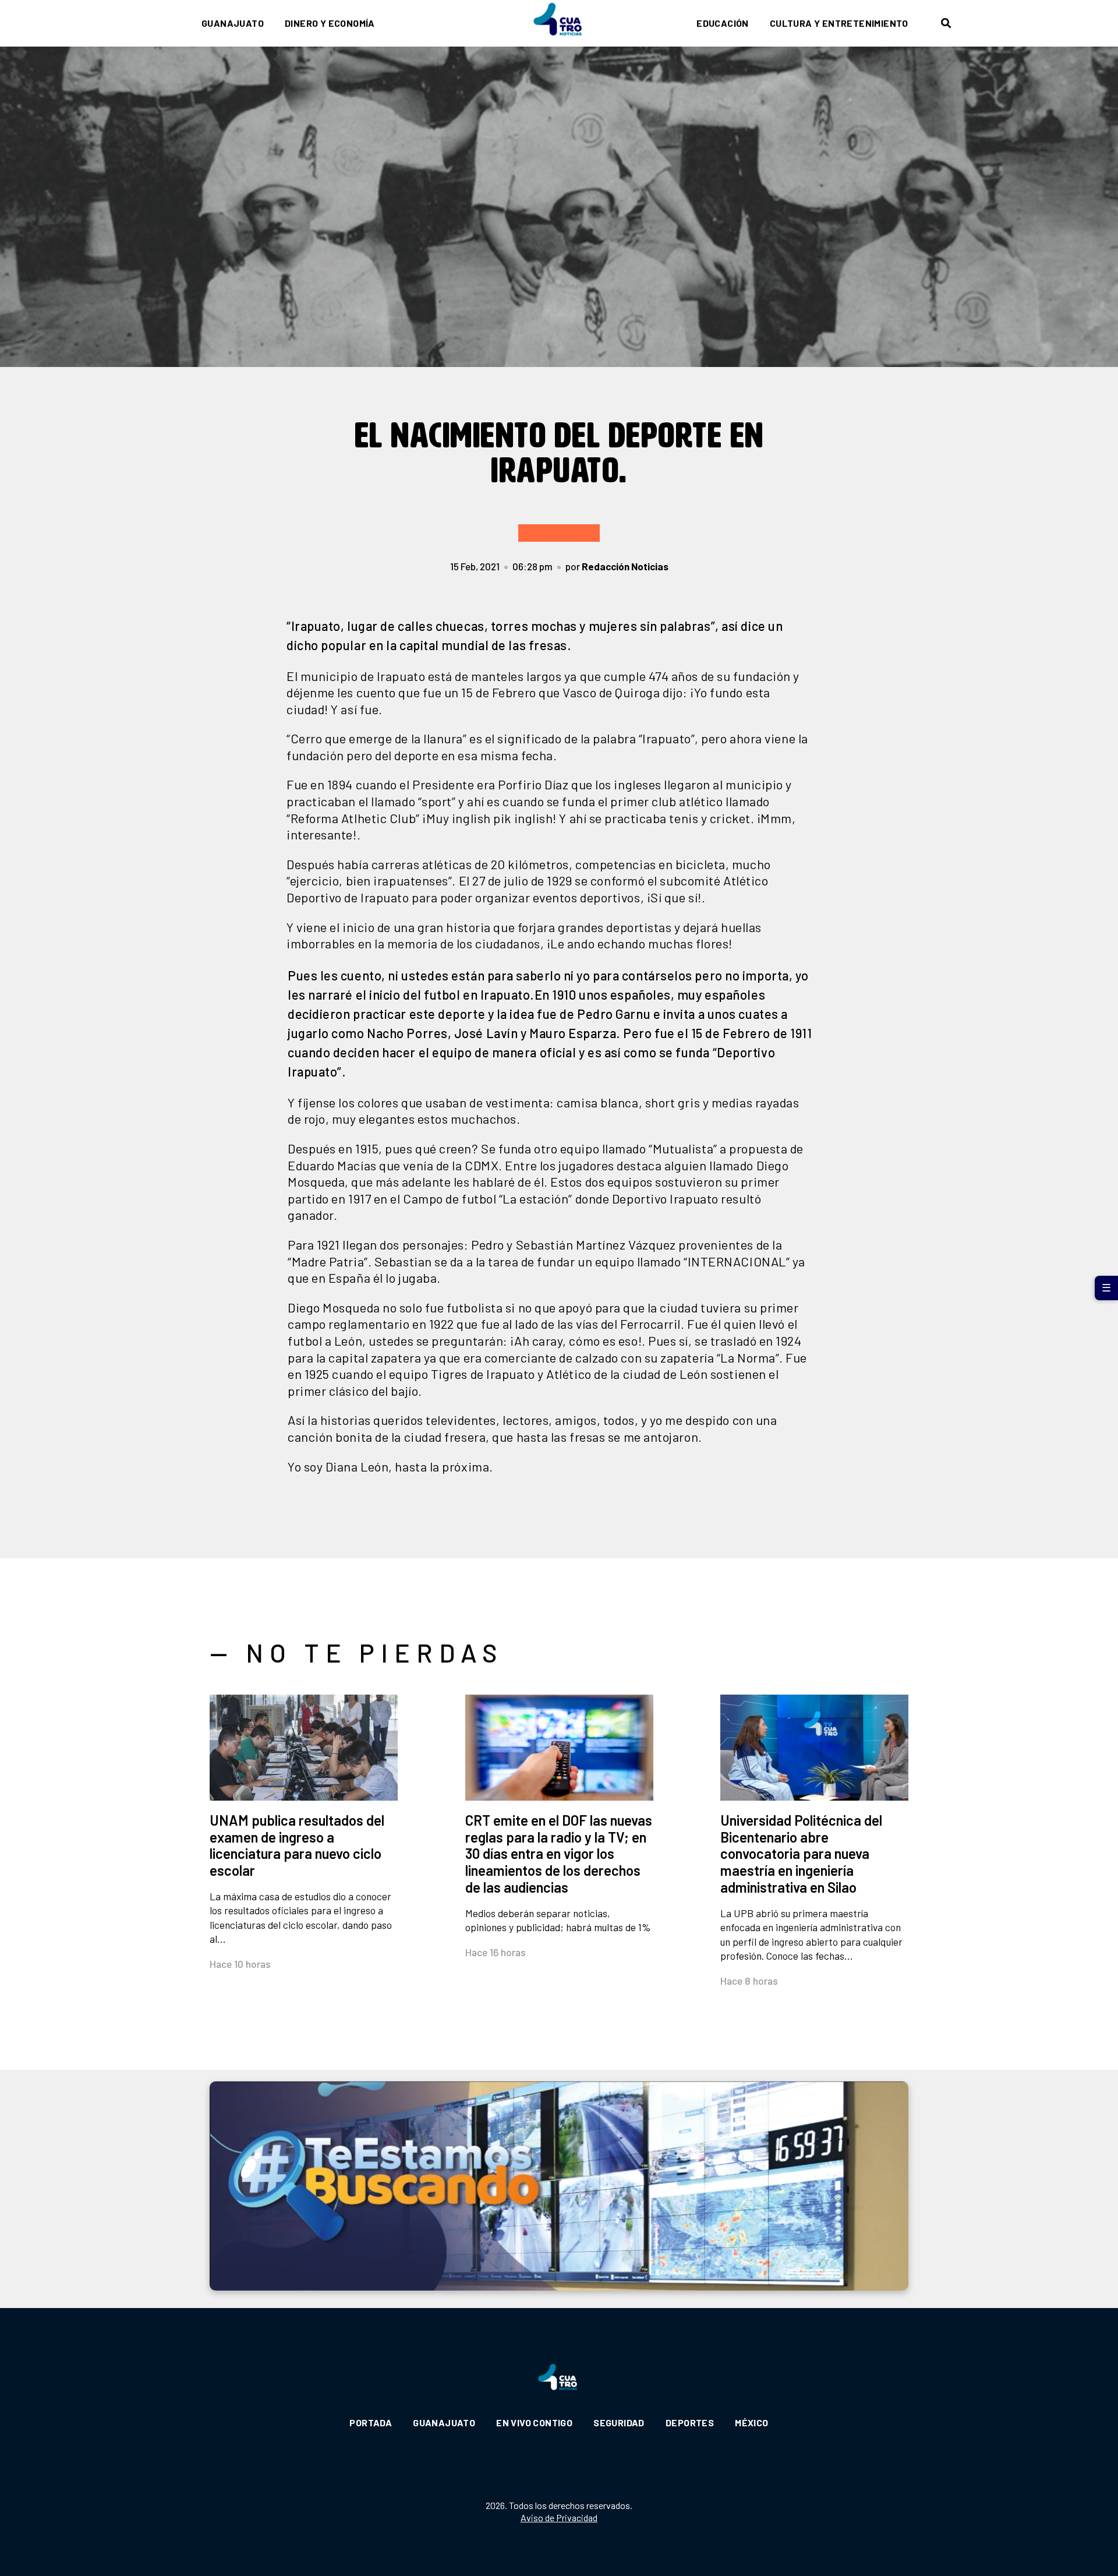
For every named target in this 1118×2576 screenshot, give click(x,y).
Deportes (690, 2423)
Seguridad (619, 2423)
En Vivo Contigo (534, 2423)
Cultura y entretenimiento (839, 23)
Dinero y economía (330, 23)
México (751, 2423)
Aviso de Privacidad (559, 2517)
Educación (723, 23)
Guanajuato (233, 23)
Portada (371, 2423)
